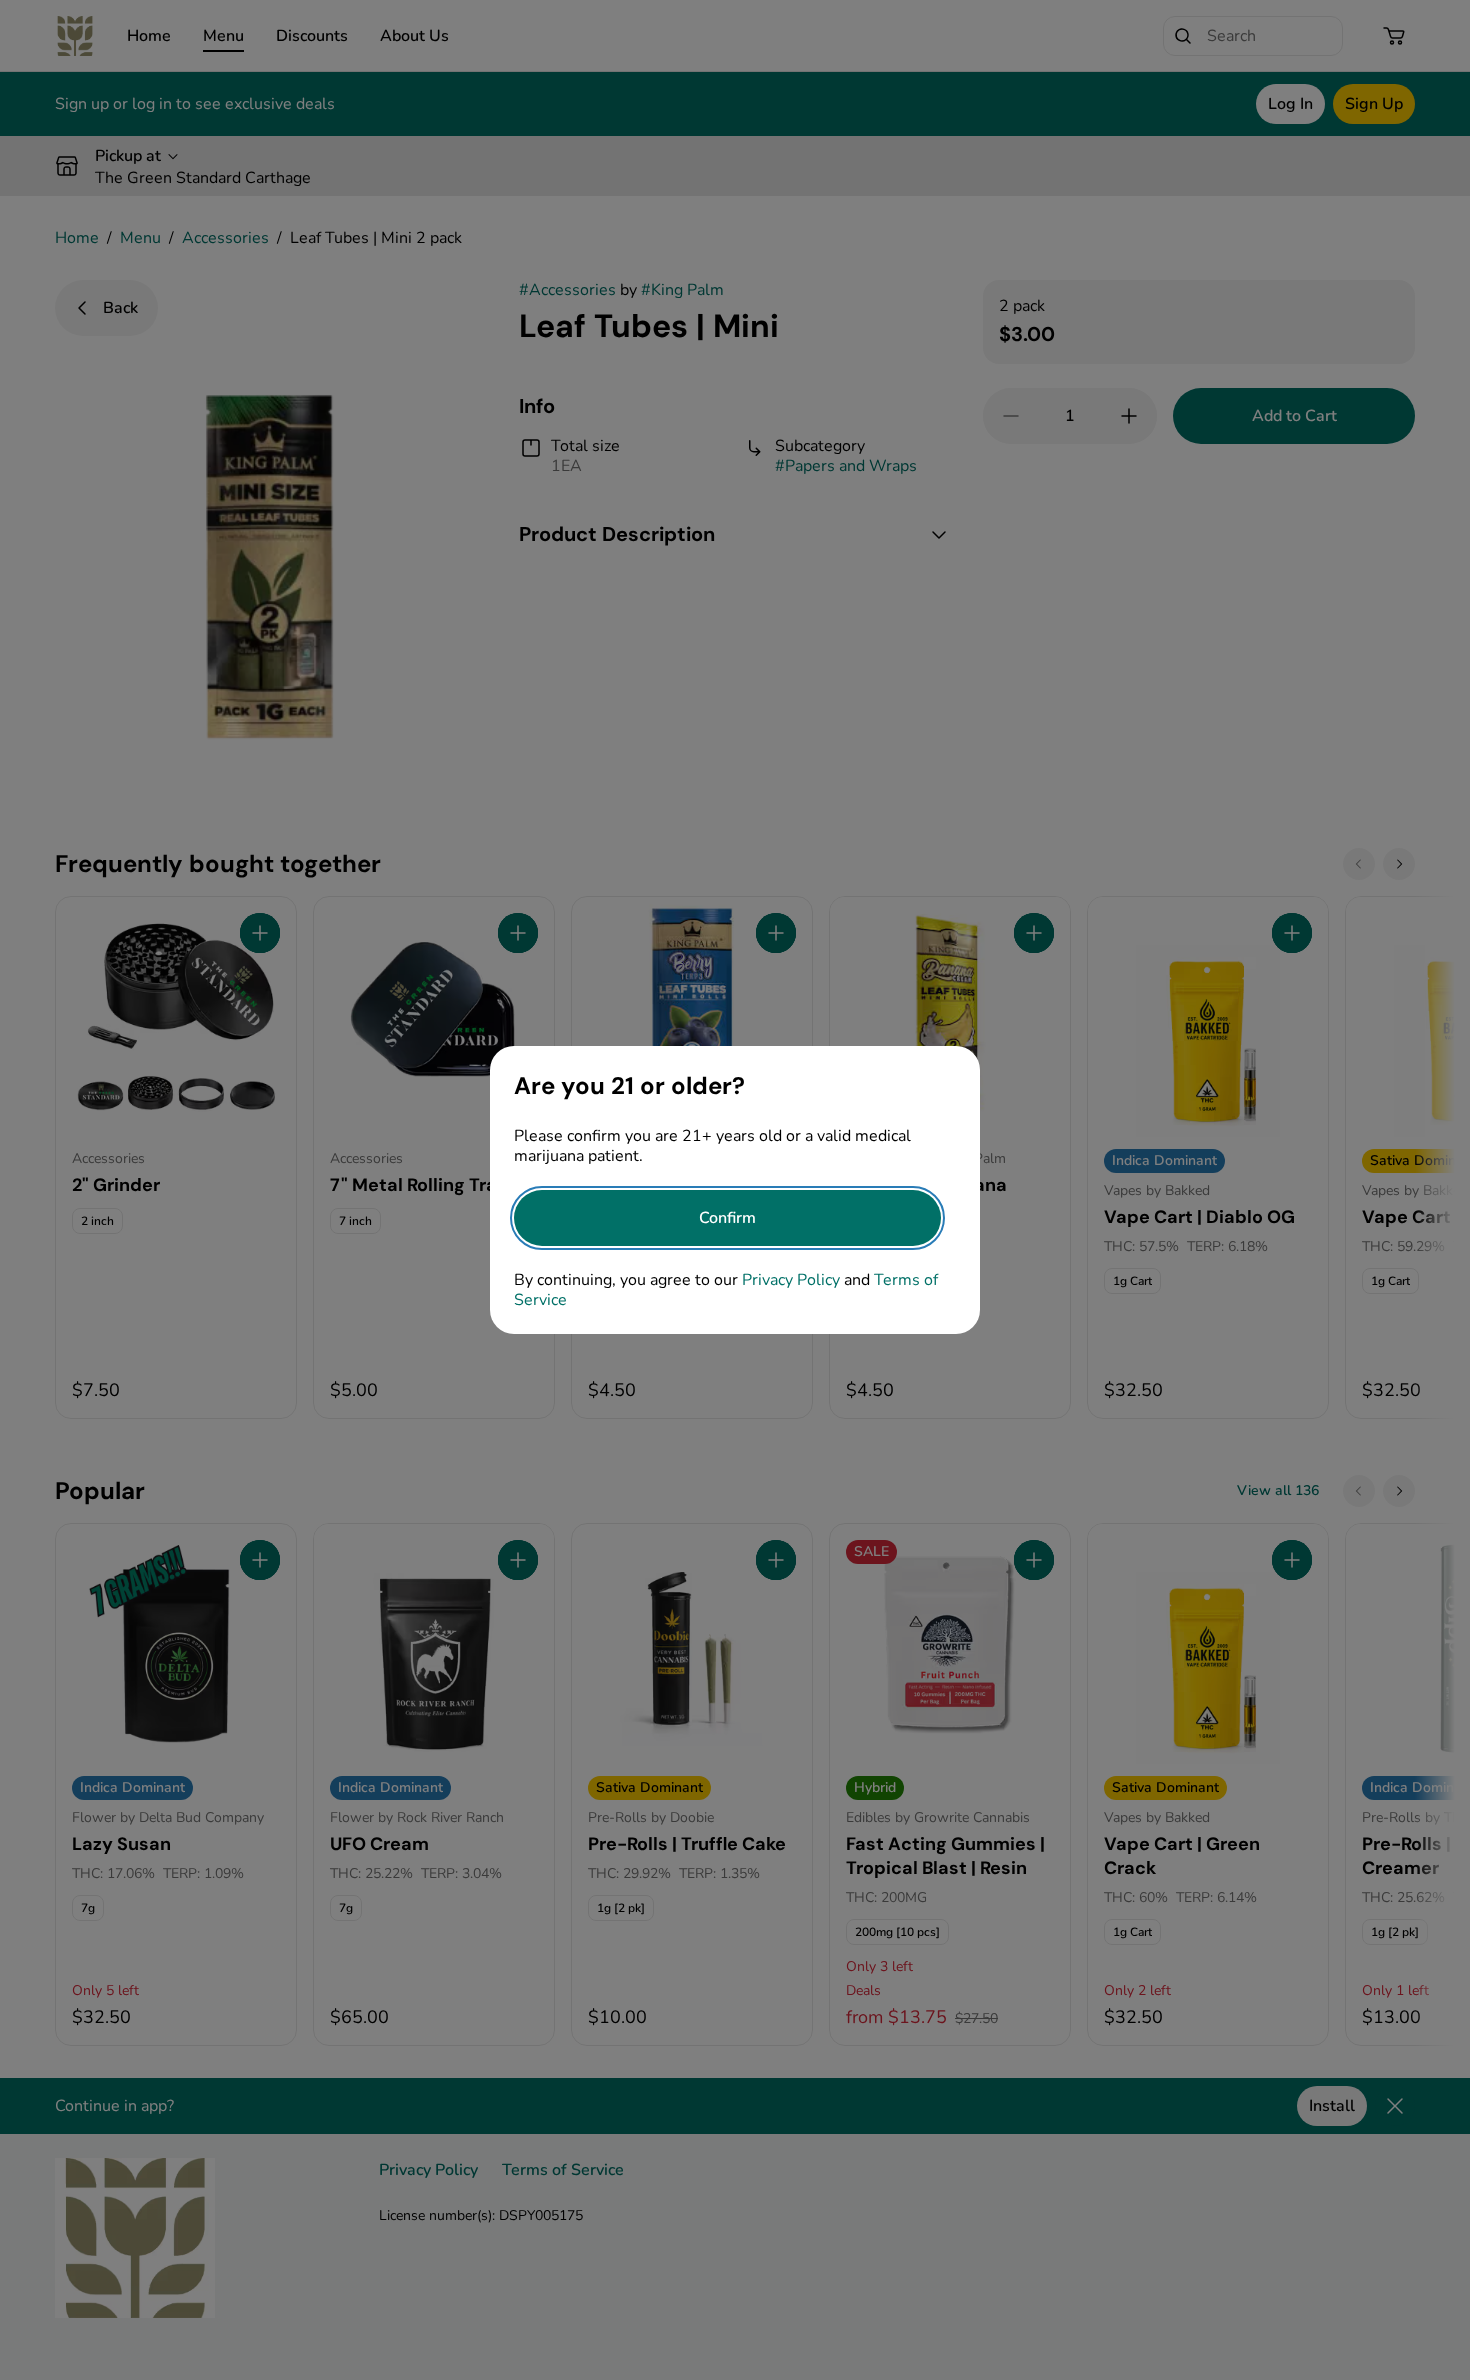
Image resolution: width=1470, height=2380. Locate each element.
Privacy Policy (791, 1280)
